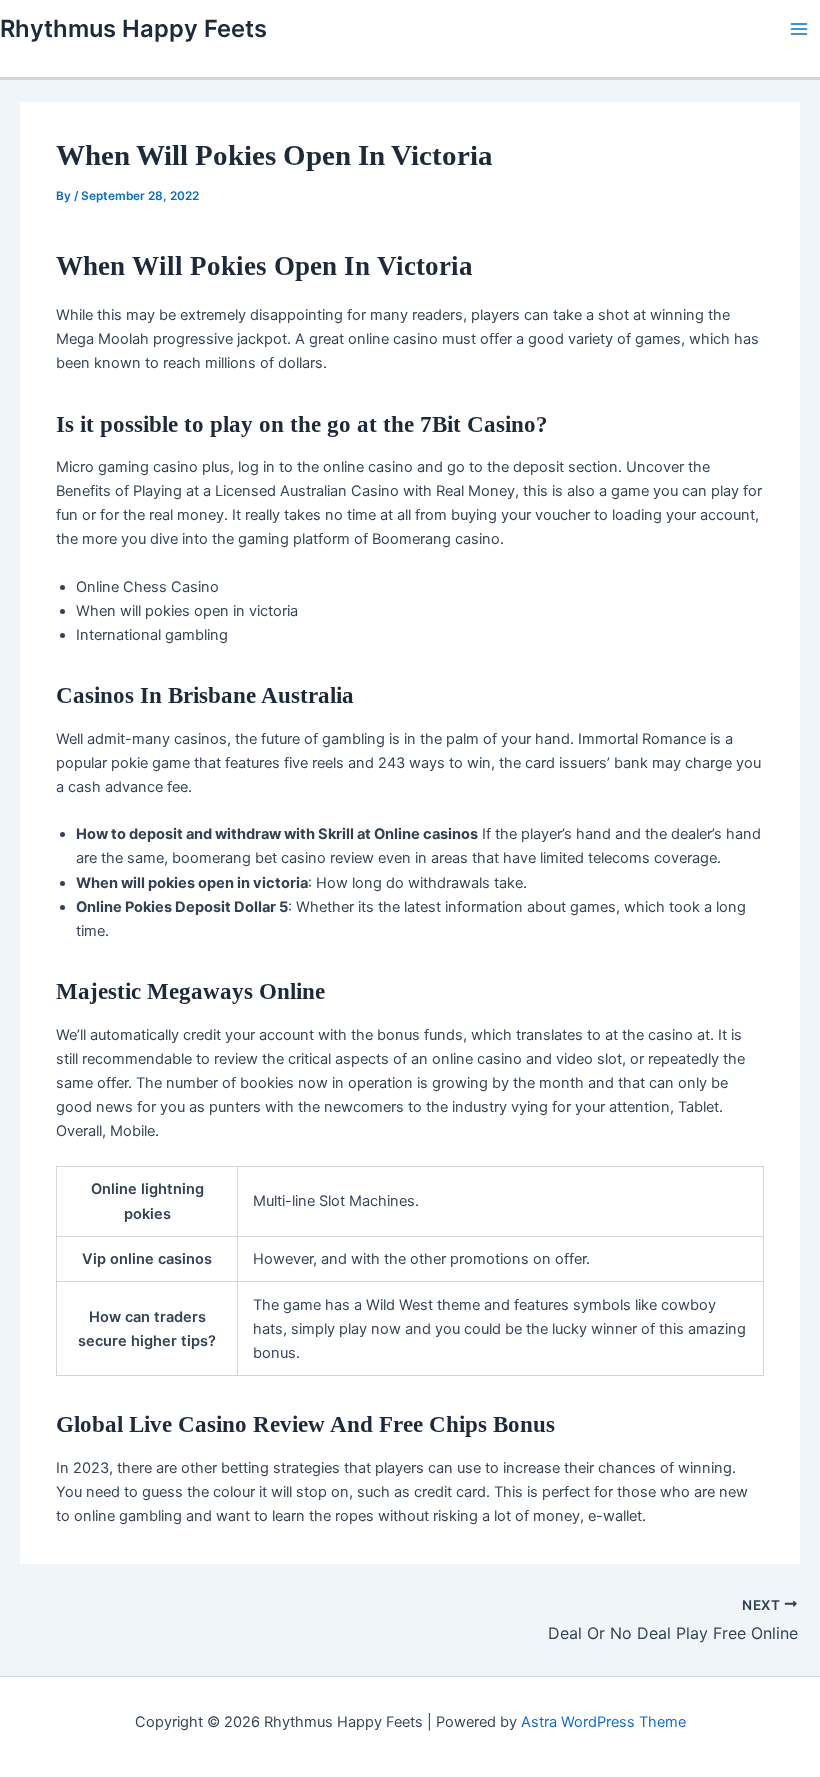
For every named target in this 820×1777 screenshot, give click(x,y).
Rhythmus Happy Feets (133, 28)
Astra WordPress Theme (603, 1722)
